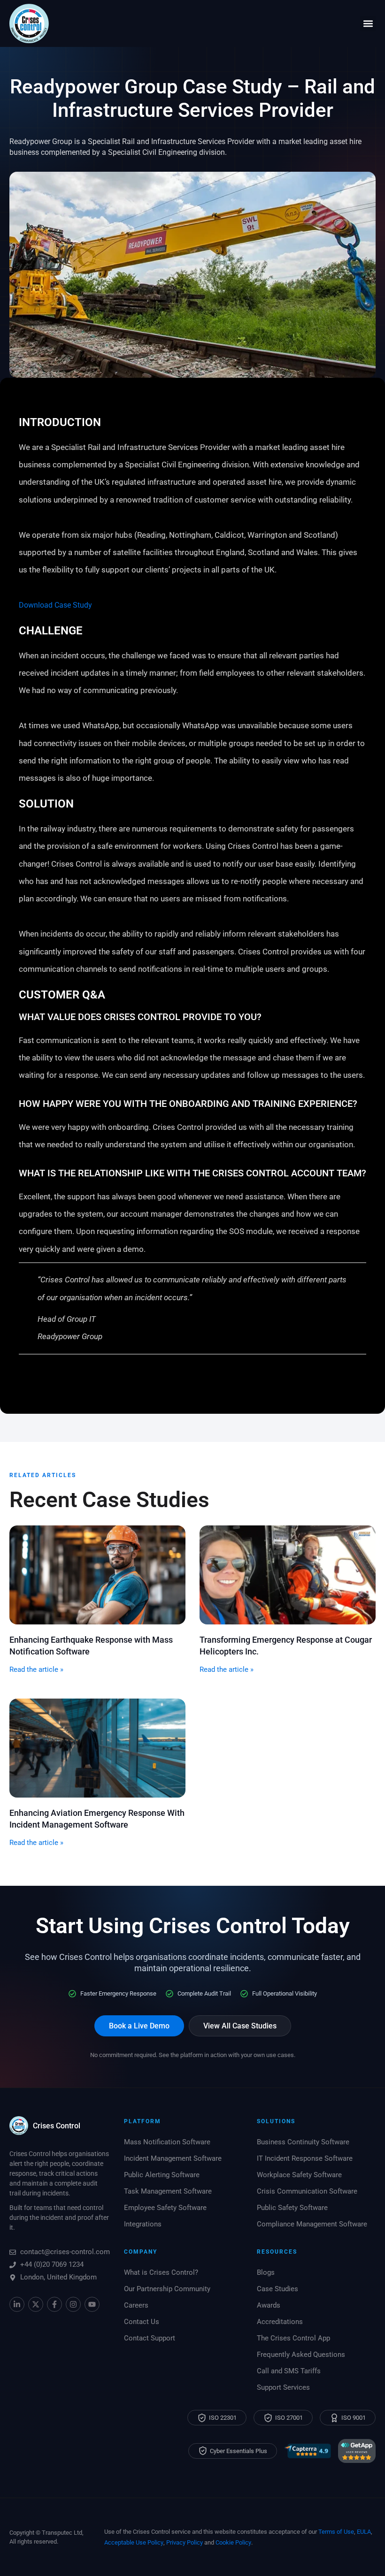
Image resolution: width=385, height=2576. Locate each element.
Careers (136, 2305)
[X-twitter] (36, 2304)
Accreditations (280, 2322)
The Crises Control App (293, 2338)
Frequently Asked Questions (301, 2355)
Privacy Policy (185, 2542)
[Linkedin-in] (17, 2304)
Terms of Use (336, 2532)
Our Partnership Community (167, 2289)
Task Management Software (168, 2191)
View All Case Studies (240, 2026)
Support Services (283, 2387)
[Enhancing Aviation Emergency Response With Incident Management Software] (97, 1748)
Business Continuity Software (303, 2142)
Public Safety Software (292, 2208)
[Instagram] (73, 2304)
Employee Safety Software (165, 2208)
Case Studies (277, 2289)
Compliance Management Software (312, 2224)
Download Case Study (55, 605)
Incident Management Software (173, 2158)
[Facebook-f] (54, 2304)
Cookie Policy (233, 2542)
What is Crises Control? (161, 2272)
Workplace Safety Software (299, 2175)
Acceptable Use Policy (134, 2542)
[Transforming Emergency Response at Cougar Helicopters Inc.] (288, 1574)
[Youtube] (92, 2304)
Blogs (266, 2272)
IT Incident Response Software (305, 2158)
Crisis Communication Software (307, 2191)
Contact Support (150, 2338)
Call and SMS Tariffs (289, 2371)
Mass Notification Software (167, 2142)
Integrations (143, 2224)
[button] (368, 24)
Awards (269, 2305)
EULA (364, 2532)
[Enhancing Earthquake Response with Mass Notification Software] (97, 1574)
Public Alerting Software (162, 2175)
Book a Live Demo (139, 2026)
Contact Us (142, 2322)
